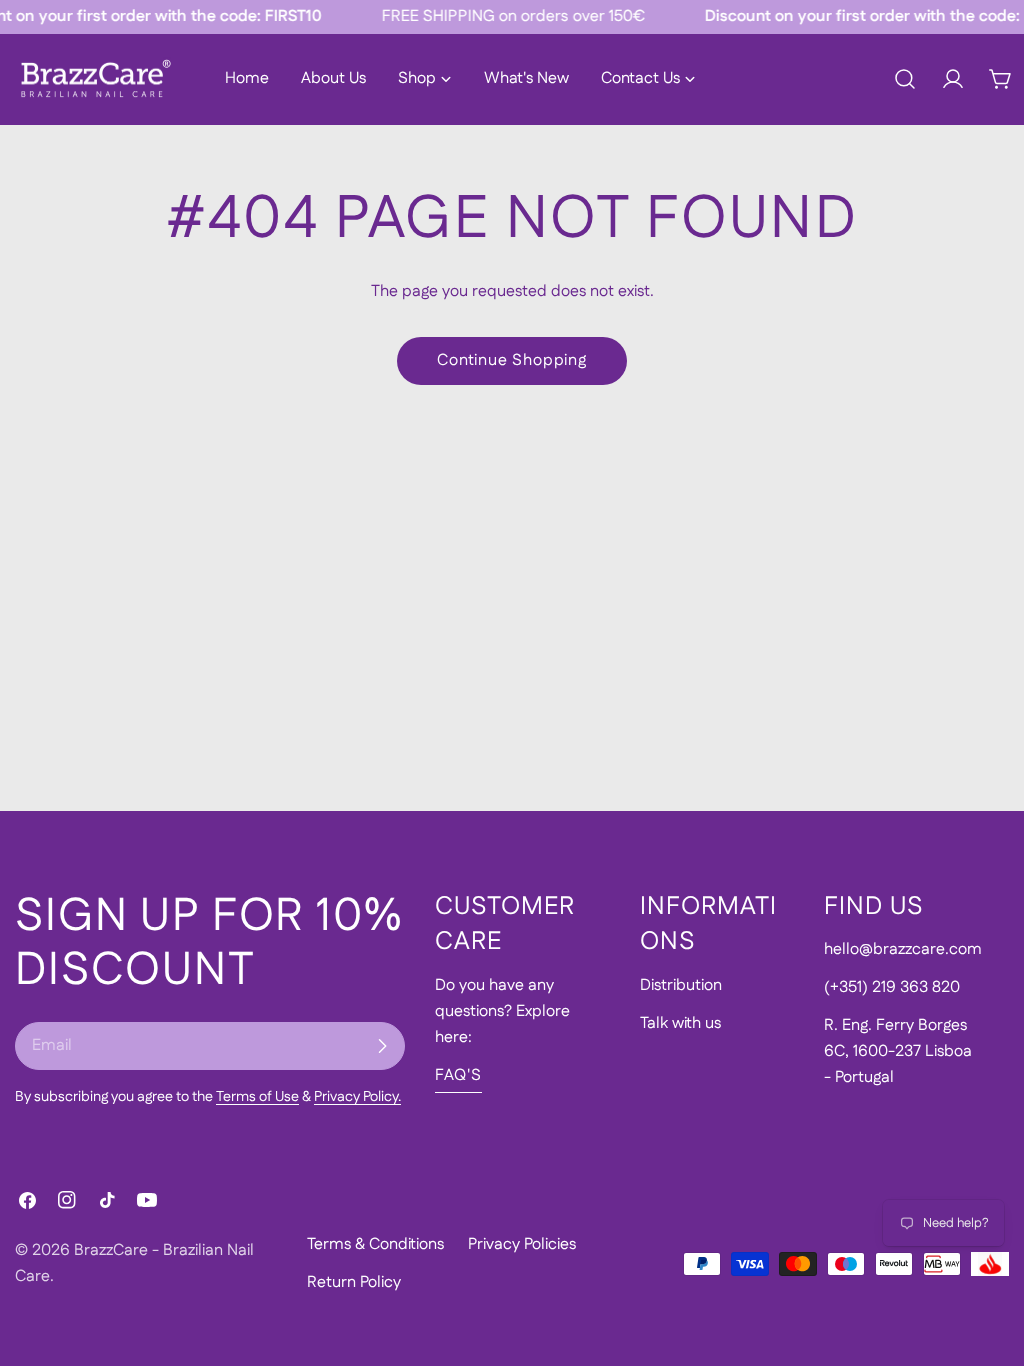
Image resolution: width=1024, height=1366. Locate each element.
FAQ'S (458, 1075)
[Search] (905, 79)
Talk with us (680, 1023)
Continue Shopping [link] (512, 360)
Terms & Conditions (375, 1244)
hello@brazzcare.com (903, 949)
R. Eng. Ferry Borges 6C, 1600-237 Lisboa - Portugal (898, 1051)
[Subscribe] (382, 1046)
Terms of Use (257, 1097)
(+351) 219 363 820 (892, 987)
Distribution (681, 985)
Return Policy (354, 1282)
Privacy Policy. (357, 1097)
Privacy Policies (522, 1244)
